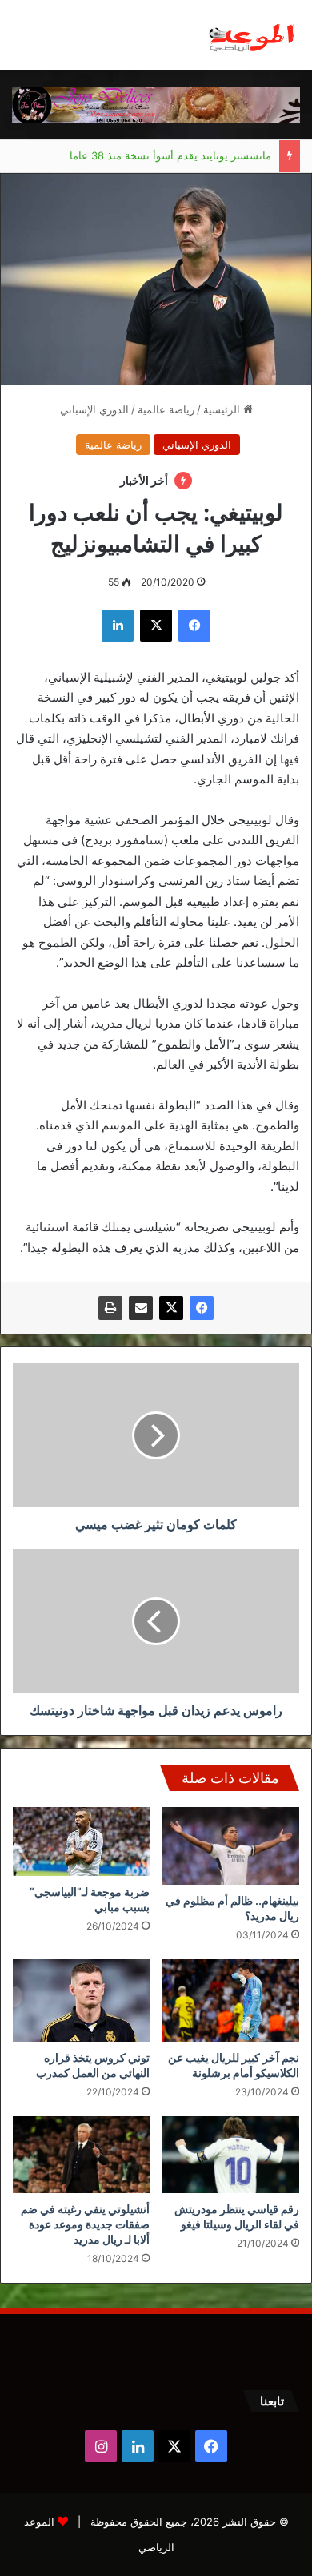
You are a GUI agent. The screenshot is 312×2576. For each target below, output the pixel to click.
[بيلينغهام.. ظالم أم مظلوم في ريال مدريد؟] (231, 1845)
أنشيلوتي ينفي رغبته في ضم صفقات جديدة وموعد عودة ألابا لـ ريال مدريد (85, 2224)
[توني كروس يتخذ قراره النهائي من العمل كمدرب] (81, 2000)
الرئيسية (223, 409)
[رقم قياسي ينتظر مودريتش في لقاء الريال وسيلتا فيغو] (231, 2155)
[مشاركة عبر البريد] (141, 1308)
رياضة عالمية (166, 409)
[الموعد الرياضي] (252, 35)
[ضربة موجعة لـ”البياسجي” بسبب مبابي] (81, 1841)
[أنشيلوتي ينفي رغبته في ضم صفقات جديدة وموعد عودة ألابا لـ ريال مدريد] (81, 2155)
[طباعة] (110, 1308)
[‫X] (171, 1308)
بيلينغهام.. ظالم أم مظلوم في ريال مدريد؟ (179, 166)
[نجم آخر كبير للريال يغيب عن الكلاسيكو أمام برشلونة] (231, 2000)
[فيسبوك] (202, 1308)
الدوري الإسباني (94, 409)
